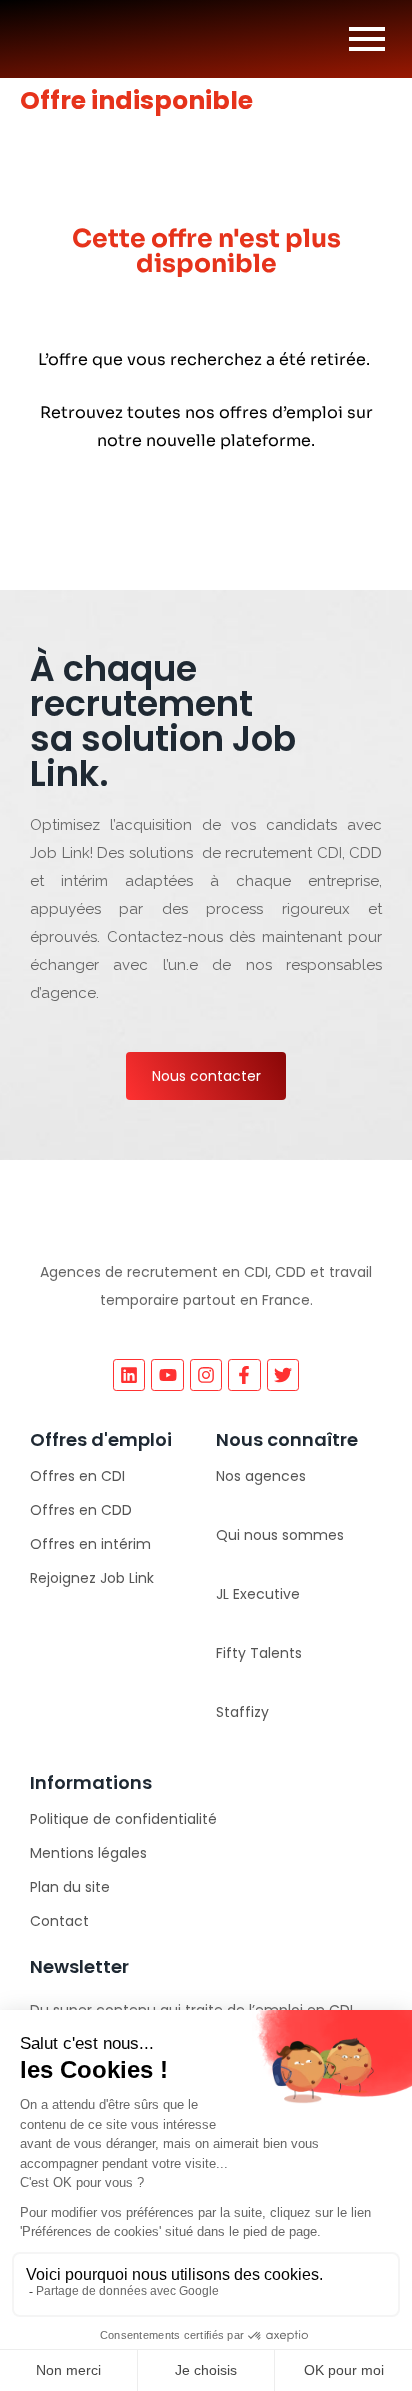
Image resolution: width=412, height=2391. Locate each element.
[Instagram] (206, 1375)
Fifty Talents (259, 1653)
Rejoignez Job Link (92, 1578)
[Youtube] (167, 1375)
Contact (59, 1921)
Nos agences (261, 1476)
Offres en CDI (77, 1476)
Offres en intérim (90, 1544)
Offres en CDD (81, 1510)
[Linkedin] (129, 1375)
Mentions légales (88, 1853)
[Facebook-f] (244, 1375)
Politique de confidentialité (123, 1819)
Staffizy (242, 1712)
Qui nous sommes (280, 1535)
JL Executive (258, 1594)
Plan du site (70, 1887)
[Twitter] (283, 1375)
